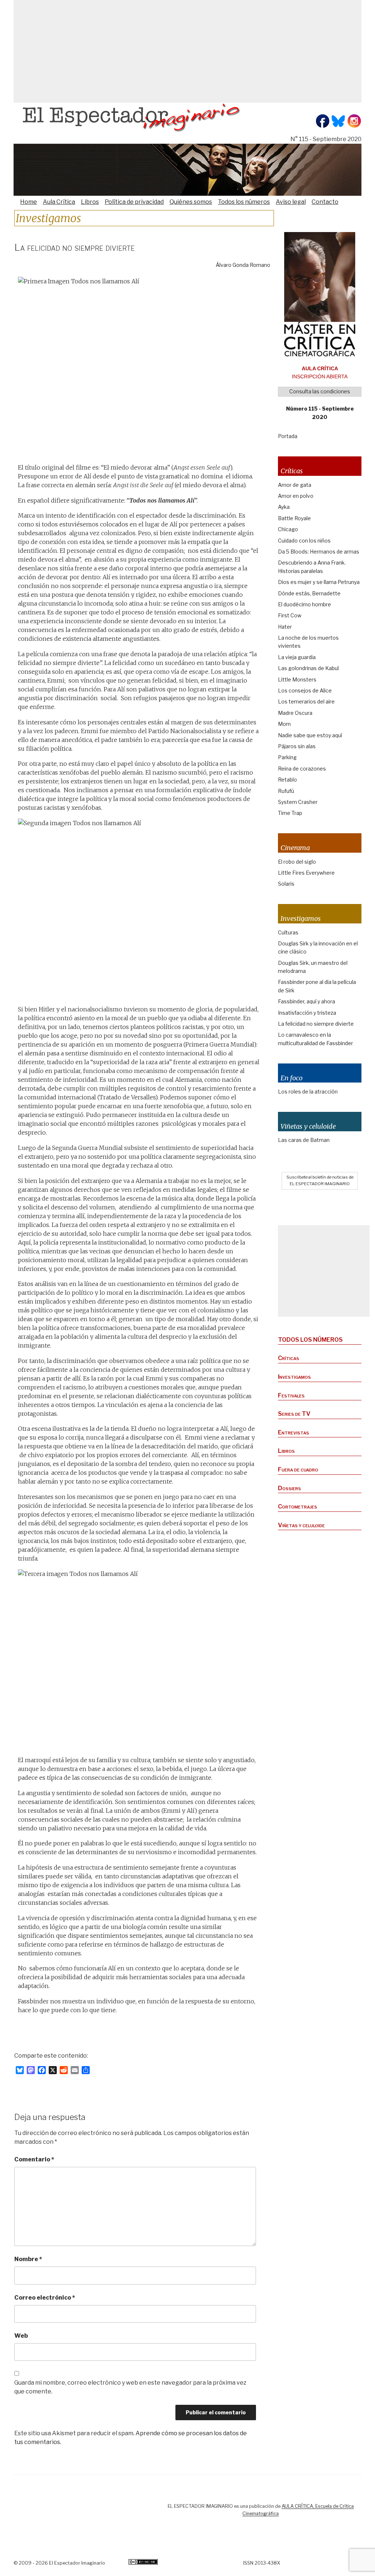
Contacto (325, 202)
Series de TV (294, 1414)
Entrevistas (294, 1432)
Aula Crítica (59, 202)
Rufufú (286, 791)
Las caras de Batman (304, 1140)
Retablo (287, 780)
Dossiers (289, 1488)
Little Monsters (297, 679)
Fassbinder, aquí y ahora (307, 1001)
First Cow (290, 615)
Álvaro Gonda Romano (243, 265)
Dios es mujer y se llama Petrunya (319, 582)
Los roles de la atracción (308, 1092)
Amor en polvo (296, 496)
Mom (284, 724)
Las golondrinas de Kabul (308, 668)
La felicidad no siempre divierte (316, 1024)
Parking (287, 757)
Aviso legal (291, 202)
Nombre (28, 2259)
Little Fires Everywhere (306, 873)
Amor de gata (295, 485)
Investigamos (294, 1377)
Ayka (284, 507)
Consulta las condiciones (320, 391)
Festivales (291, 1395)
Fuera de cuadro (298, 1469)
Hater (285, 627)
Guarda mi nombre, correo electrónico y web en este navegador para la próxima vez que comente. (130, 2387)
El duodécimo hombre (305, 604)
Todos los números (244, 202)
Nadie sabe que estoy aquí (310, 735)
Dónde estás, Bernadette (309, 593)
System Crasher (298, 802)
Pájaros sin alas (297, 746)
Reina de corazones (302, 769)
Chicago (288, 529)
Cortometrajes (298, 1506)
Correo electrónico (45, 2298)
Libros (90, 202)
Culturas (288, 932)
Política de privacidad (134, 202)
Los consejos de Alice (305, 690)
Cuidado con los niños (304, 541)
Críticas (289, 1358)
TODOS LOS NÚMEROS (310, 1340)
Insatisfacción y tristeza (307, 1013)
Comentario (34, 2159)
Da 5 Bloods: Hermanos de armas (319, 552)
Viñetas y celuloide (301, 1525)
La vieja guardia (297, 657)
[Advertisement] (187, 51)
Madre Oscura (295, 713)
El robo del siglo (297, 862)
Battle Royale (294, 518)
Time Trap (290, 813)
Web (21, 2336)
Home (29, 202)
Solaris (286, 884)
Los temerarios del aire (306, 701)
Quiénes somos (191, 202)
